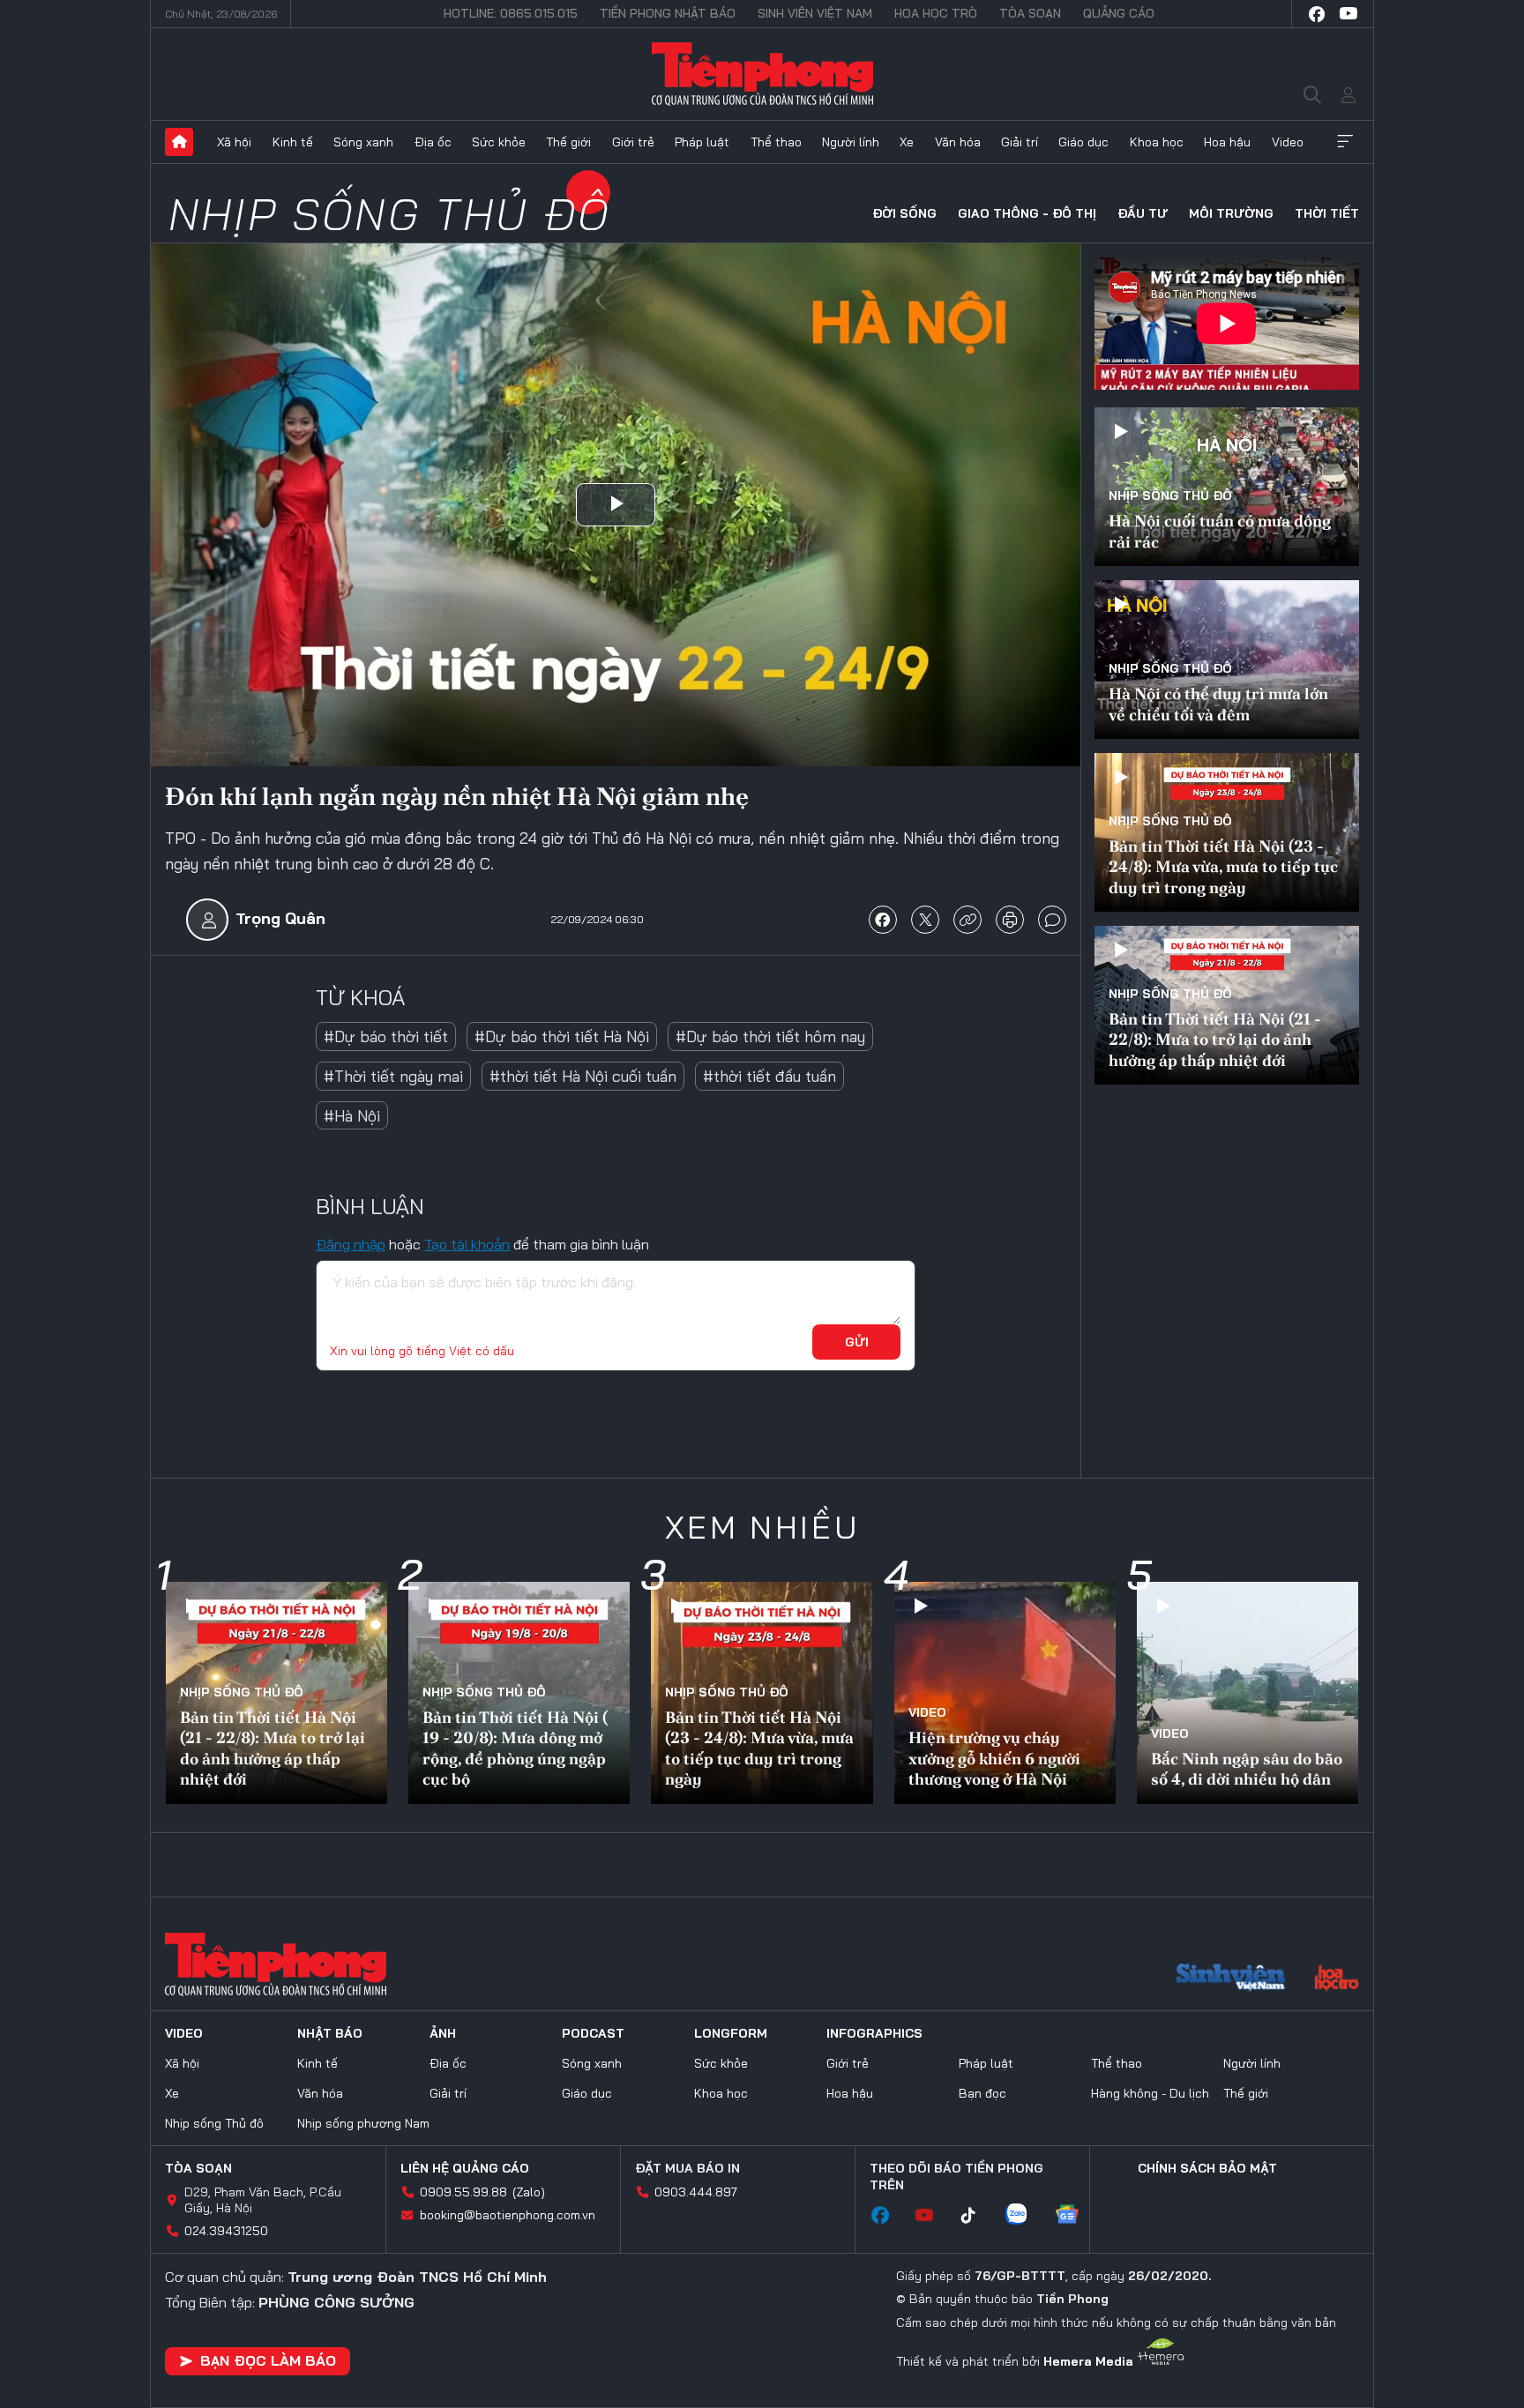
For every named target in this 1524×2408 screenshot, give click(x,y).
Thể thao (776, 142)
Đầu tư (1143, 213)
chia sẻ (883, 920)
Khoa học (1157, 142)
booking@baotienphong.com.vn (508, 2215)
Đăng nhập (351, 1244)
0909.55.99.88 (463, 2192)
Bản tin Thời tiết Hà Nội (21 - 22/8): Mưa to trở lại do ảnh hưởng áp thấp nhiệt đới (1215, 1040)
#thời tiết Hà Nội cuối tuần (583, 1076)
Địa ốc (433, 142)
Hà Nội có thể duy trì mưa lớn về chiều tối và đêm (1218, 704)
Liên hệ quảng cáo (465, 2168)
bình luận (1052, 920)
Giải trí (1020, 142)
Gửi (857, 1342)
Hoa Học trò (936, 13)
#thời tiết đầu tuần (769, 1076)
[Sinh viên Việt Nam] (1231, 1979)
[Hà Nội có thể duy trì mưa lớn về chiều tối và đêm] (1227, 660)
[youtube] (1348, 14)
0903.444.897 (696, 2192)
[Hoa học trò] (1337, 1979)
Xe (907, 142)
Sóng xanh (363, 142)
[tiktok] (977, 2216)
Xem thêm (1345, 142)
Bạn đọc (982, 2093)
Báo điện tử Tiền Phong (762, 74)
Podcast (593, 2033)
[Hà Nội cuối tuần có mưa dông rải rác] (1227, 487)
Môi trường (1231, 213)
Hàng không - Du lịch (1150, 2093)
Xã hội (234, 142)
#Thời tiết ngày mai (393, 1076)
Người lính (851, 142)
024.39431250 (226, 2231)
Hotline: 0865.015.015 (511, 13)
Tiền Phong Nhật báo (668, 13)
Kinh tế (293, 142)
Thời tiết (1327, 213)
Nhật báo (330, 2033)
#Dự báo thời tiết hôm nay (770, 1036)
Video (1288, 142)
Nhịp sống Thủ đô (389, 214)
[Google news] (1076, 2216)
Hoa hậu (1227, 142)
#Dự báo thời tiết (386, 1036)
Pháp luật (702, 142)
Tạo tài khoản (467, 1244)
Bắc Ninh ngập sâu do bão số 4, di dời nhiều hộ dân (1247, 1769)
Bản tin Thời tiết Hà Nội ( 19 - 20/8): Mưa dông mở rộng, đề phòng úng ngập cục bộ (515, 1748)
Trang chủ (179, 142)
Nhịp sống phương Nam (363, 2123)
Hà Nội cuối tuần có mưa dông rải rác (1220, 531)
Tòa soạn (1030, 13)
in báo (1010, 920)
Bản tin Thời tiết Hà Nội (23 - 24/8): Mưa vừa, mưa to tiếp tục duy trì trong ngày (1223, 867)
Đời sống (904, 213)
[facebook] (1317, 14)
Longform (731, 2033)
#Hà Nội (352, 1116)
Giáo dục (1083, 142)
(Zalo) (529, 2192)
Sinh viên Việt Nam (815, 13)
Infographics (874, 2033)
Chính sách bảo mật (1207, 2168)
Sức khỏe (499, 142)
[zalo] (1025, 2216)
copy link (967, 920)
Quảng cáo (1119, 13)
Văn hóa (958, 142)
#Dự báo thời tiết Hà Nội (562, 1036)
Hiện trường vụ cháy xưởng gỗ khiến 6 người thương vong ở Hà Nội (994, 1758)
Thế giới (568, 142)
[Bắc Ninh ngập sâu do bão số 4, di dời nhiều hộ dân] (1248, 1692)
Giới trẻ (633, 142)
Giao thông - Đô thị (1027, 213)
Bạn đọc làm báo (268, 2360)
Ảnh (443, 2033)
